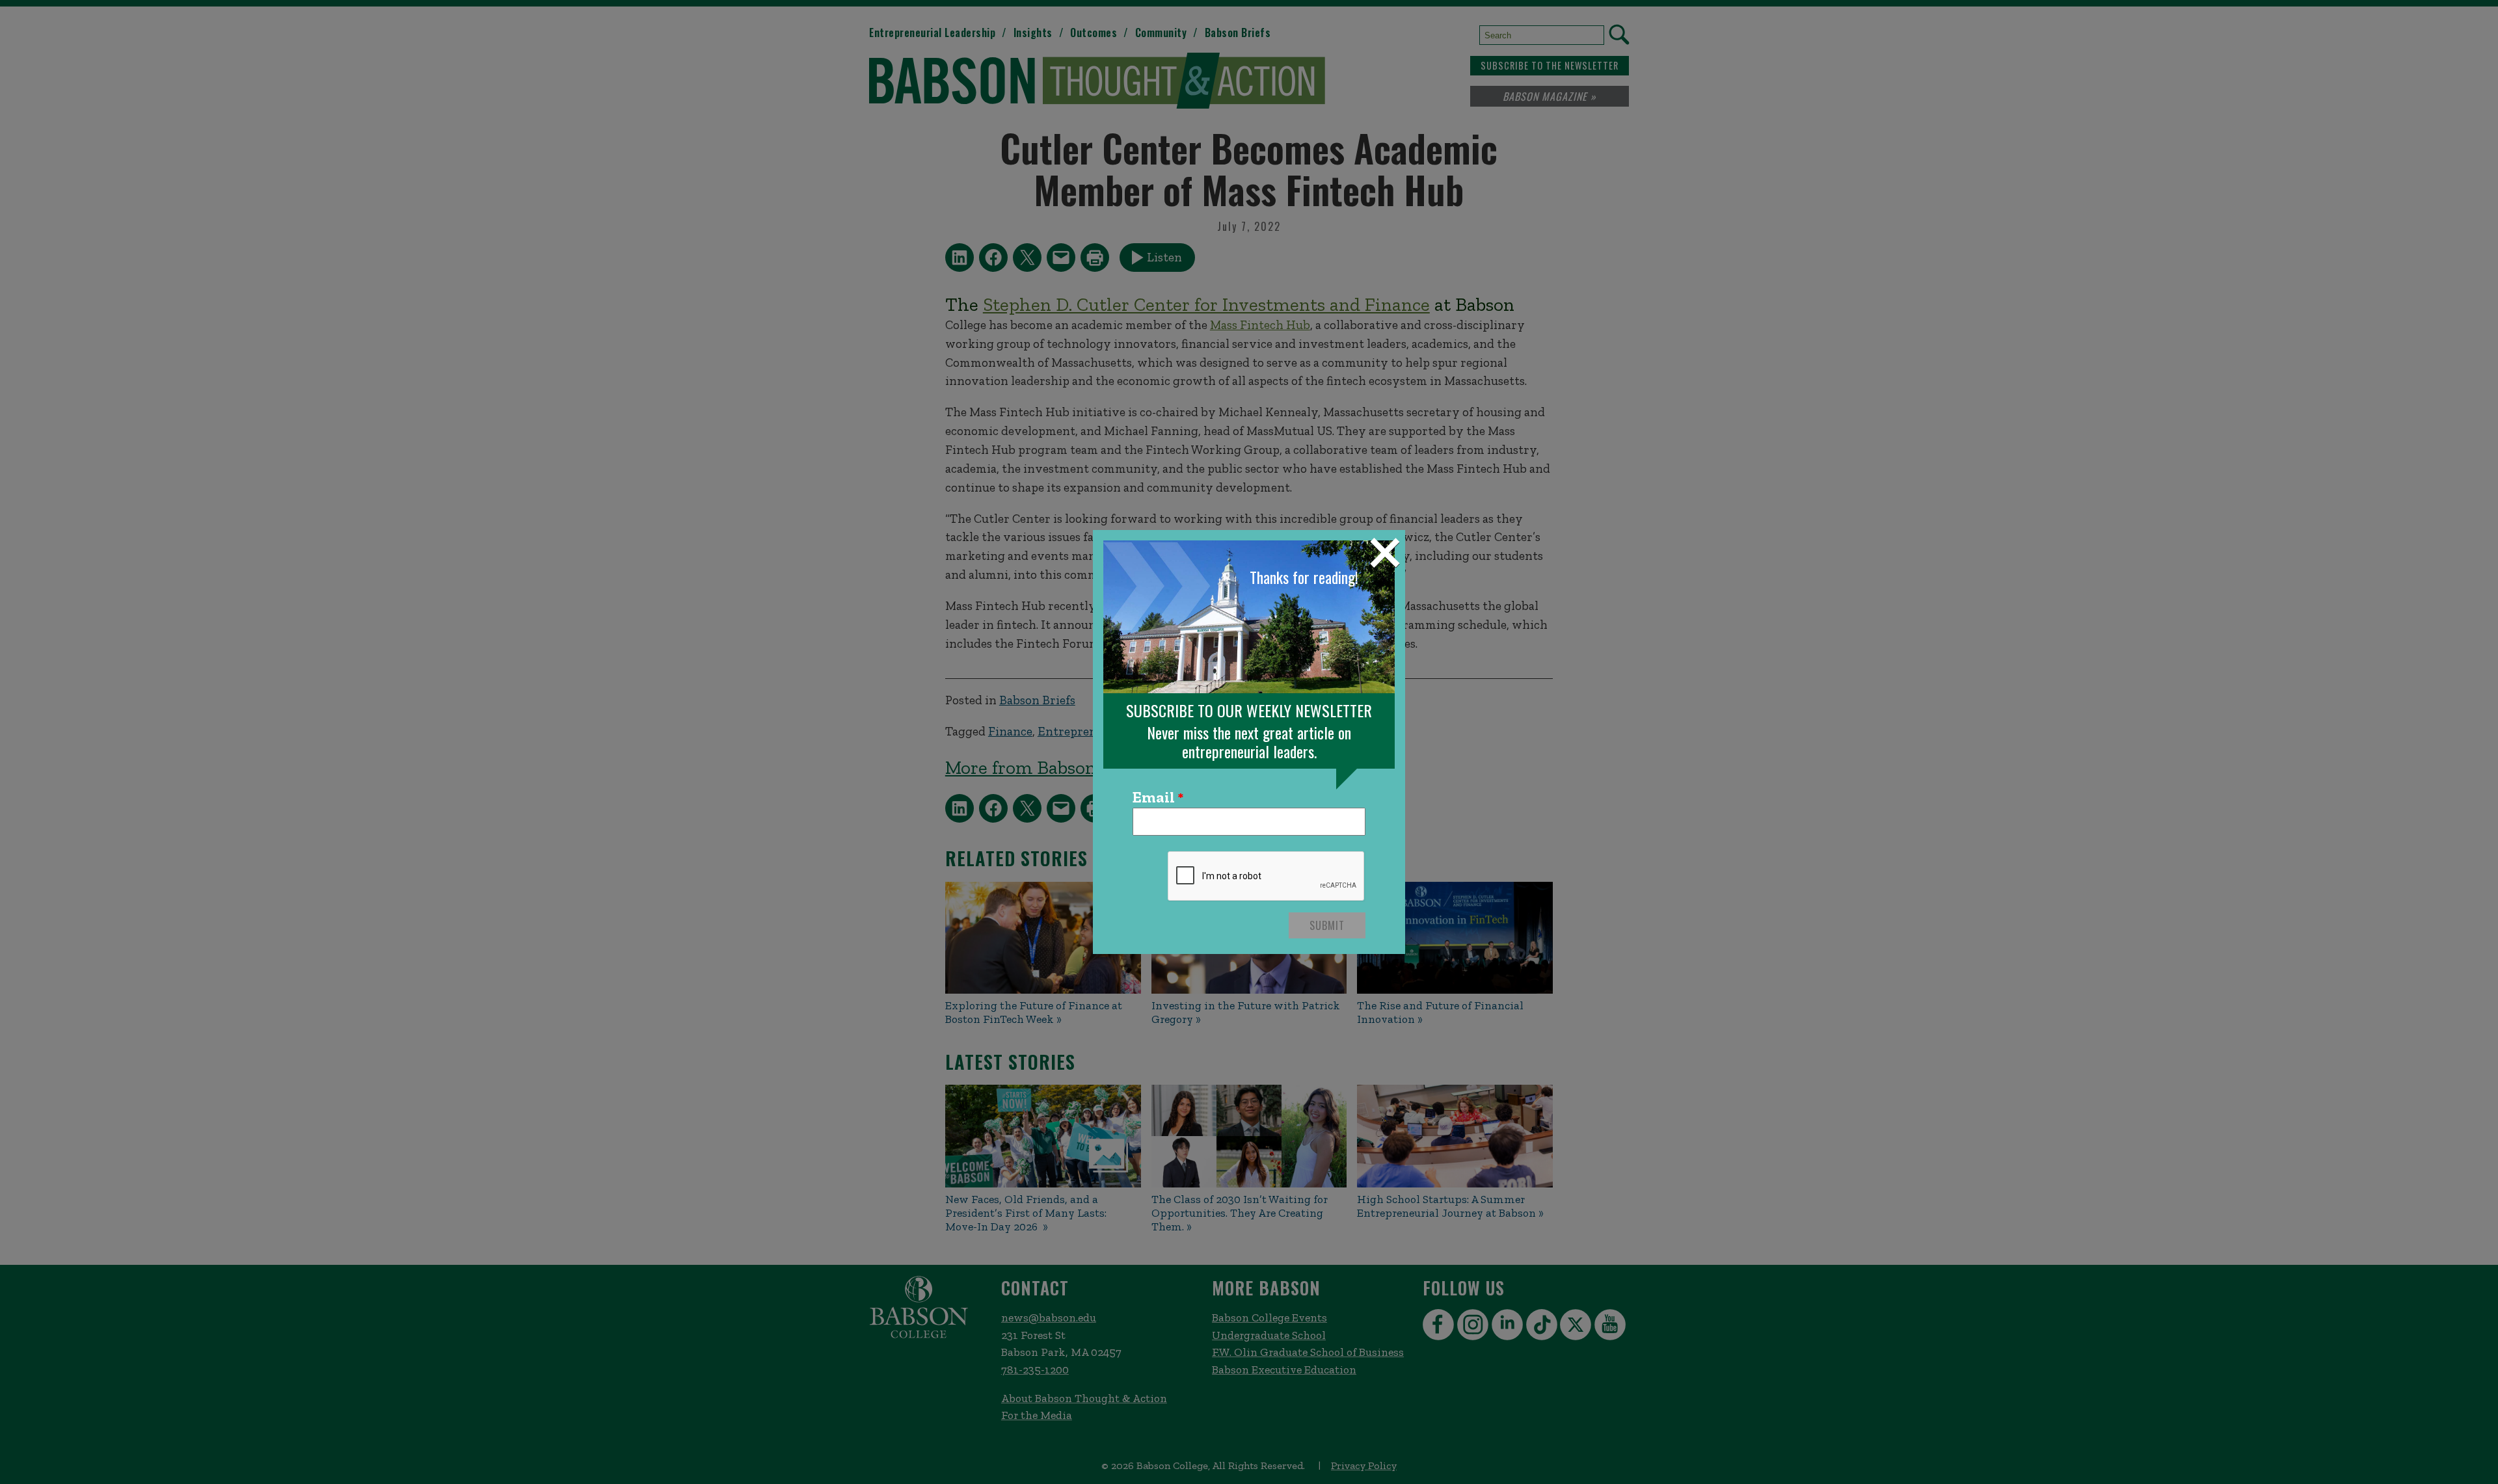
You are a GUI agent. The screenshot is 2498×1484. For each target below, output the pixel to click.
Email (1154, 798)
